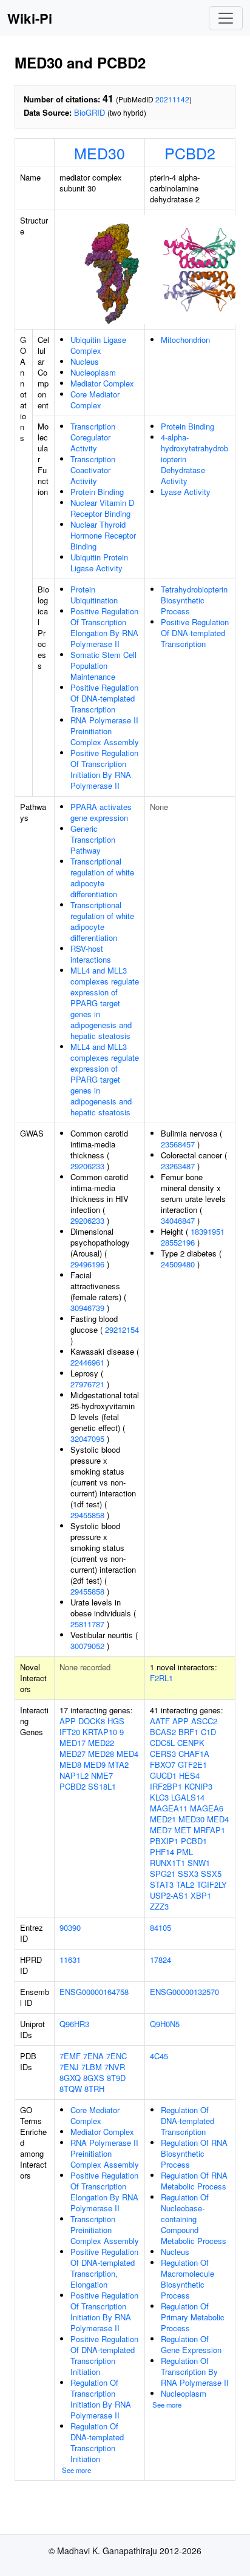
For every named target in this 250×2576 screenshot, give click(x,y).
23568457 (178, 1144)
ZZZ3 (159, 1906)
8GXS (94, 2078)
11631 (70, 1960)
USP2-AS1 (169, 1895)
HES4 (189, 1775)
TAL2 (185, 1884)
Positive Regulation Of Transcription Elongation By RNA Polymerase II (104, 627)
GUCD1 (163, 1775)
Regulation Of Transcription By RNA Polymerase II (195, 2372)
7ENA (93, 2056)
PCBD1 (194, 1841)
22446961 (87, 1362)
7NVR (115, 2067)
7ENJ (69, 2067)
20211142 (172, 99)
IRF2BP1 (166, 1786)
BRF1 (188, 1732)
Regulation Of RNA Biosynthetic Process (194, 2153)
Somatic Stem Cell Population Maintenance (103, 666)
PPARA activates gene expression (101, 812)
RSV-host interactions (91, 954)
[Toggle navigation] (226, 18)
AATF (160, 1721)
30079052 (87, 1646)
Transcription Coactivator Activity (93, 470)
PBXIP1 (164, 1841)
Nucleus (85, 361)
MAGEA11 (169, 1808)
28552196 (178, 1242)
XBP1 (201, 1895)
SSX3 (188, 1874)
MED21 (163, 1819)
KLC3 (159, 1797)
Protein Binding (97, 492)
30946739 (87, 1308)
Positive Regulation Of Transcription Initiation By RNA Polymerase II (104, 769)
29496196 (87, 1264)
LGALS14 (188, 1797)
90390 (70, 1927)
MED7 (161, 1830)
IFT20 (70, 1732)
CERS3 (163, 1754)
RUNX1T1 (167, 1863)
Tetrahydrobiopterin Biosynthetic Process (194, 600)
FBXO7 (163, 1764)
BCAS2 (163, 1732)
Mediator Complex (102, 383)
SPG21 (163, 1874)
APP (68, 1721)
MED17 (73, 1743)
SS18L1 (102, 1786)
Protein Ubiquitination (94, 595)
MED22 (101, 1743)
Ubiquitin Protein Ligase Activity (99, 563)
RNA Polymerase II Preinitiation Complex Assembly (105, 731)
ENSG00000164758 (94, 1992)
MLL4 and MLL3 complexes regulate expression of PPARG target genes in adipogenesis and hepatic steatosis (105, 1003)
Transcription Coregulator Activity (93, 437)
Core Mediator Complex (95, 400)
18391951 (208, 1231)
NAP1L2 (74, 1775)
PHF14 (162, 1852)
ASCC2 (204, 1721)
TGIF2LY (212, 1884)
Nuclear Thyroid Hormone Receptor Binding (103, 535)
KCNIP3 (198, 1786)
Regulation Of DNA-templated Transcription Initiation (97, 2442)
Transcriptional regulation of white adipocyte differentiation (102, 878)
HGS (116, 1721)
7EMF (70, 2056)
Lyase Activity (186, 492)
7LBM (92, 2067)
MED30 (100, 153)
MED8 (70, 1764)
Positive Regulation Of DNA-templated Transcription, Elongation (104, 2268)
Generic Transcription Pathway (93, 839)
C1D (208, 1732)
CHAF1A (194, 1754)
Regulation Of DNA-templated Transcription (187, 2121)
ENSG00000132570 (184, 1992)
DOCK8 (92, 1721)
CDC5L (162, 1743)
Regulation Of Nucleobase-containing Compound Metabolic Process (194, 2219)
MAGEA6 (207, 1808)
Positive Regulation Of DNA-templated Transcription (104, 698)
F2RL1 (161, 1678)
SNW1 (199, 1863)
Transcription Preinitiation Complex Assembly (105, 2230)
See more (76, 2470)
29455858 (87, 1515)
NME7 (102, 1775)
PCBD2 (190, 153)
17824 (160, 1960)
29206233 (87, 1166)
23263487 (178, 1166)
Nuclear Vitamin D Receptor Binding (102, 508)
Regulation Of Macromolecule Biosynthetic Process (187, 2279)
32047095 (87, 1439)
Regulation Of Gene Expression (191, 2344)
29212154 (122, 1329)
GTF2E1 (192, 1764)
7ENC (117, 2056)
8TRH (94, 2089)
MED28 (101, 1754)
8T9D (116, 2078)
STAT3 (162, 1884)
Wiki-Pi (30, 18)
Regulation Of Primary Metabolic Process (193, 2317)
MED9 (95, 1764)
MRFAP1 (209, 1830)
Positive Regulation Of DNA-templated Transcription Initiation (104, 2355)
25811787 (87, 1624)
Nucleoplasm (93, 372)
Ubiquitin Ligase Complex (98, 345)
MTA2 (118, 1764)
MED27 (73, 1754)
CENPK (191, 1743)
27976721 (87, 1384)
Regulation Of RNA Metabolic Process (194, 2181)
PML (185, 1852)
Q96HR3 (74, 2024)
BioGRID (90, 112)
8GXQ (70, 2078)
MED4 (127, 1754)
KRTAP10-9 (103, 1732)
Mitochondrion (185, 340)
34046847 (178, 1220)
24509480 (178, 1264)
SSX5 (211, 1874)
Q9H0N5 (165, 2024)
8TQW (71, 2089)
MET (183, 1830)
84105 (160, 1927)
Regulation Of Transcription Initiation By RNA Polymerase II (101, 2399)
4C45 (159, 2056)
